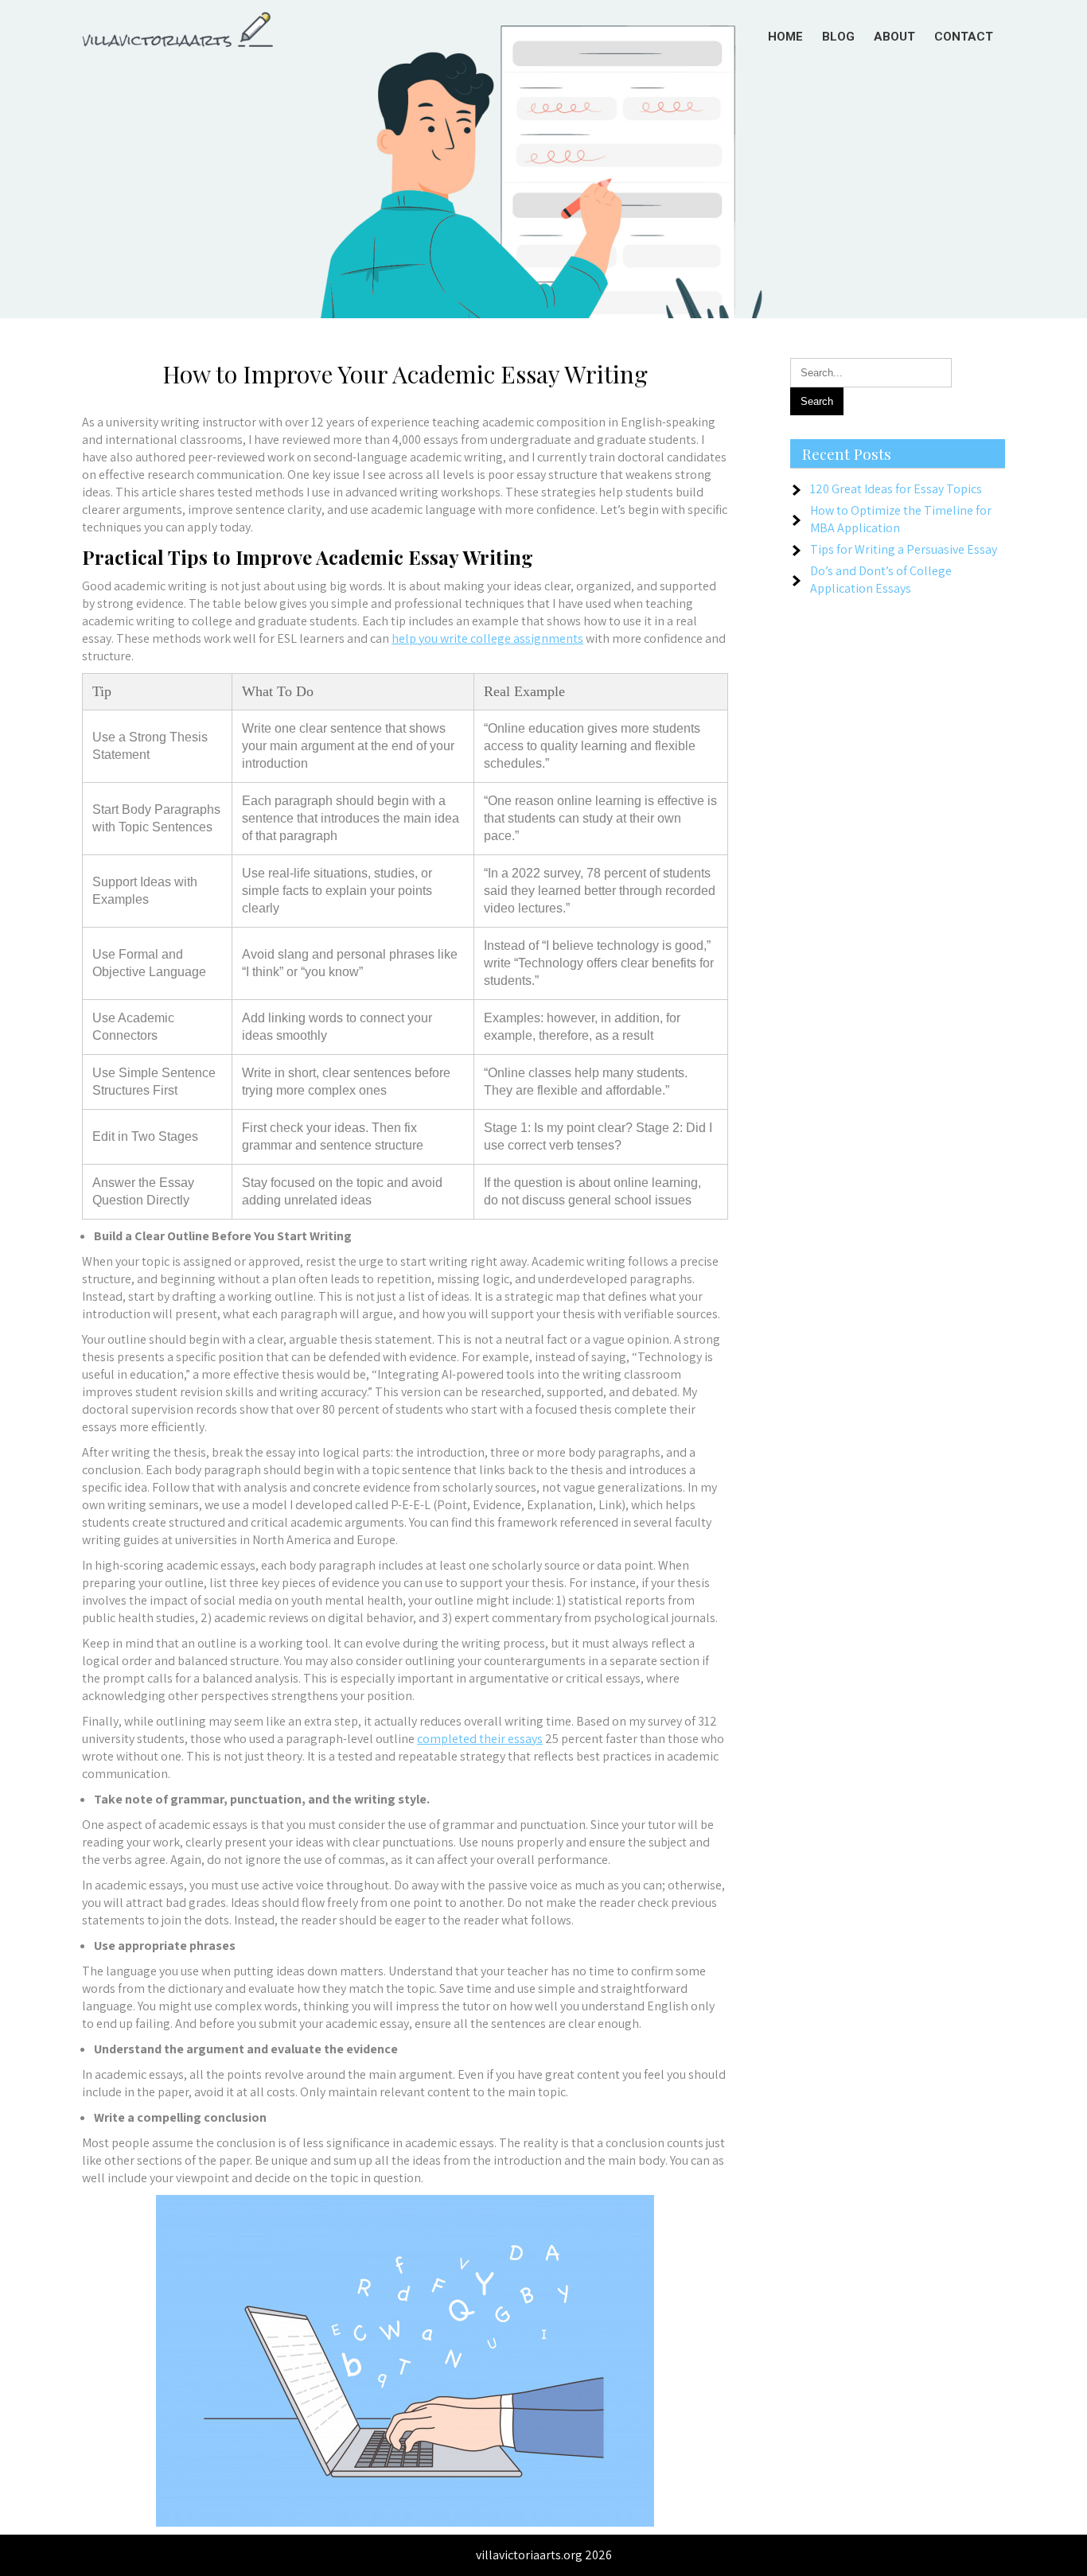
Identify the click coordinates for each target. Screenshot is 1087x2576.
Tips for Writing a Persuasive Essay (904, 549)
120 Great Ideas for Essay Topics (896, 489)
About (894, 37)
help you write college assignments (487, 638)
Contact (964, 37)
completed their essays (480, 1739)
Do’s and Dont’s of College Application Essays (881, 580)
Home (785, 37)
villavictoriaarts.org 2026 (544, 2555)
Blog (838, 37)
